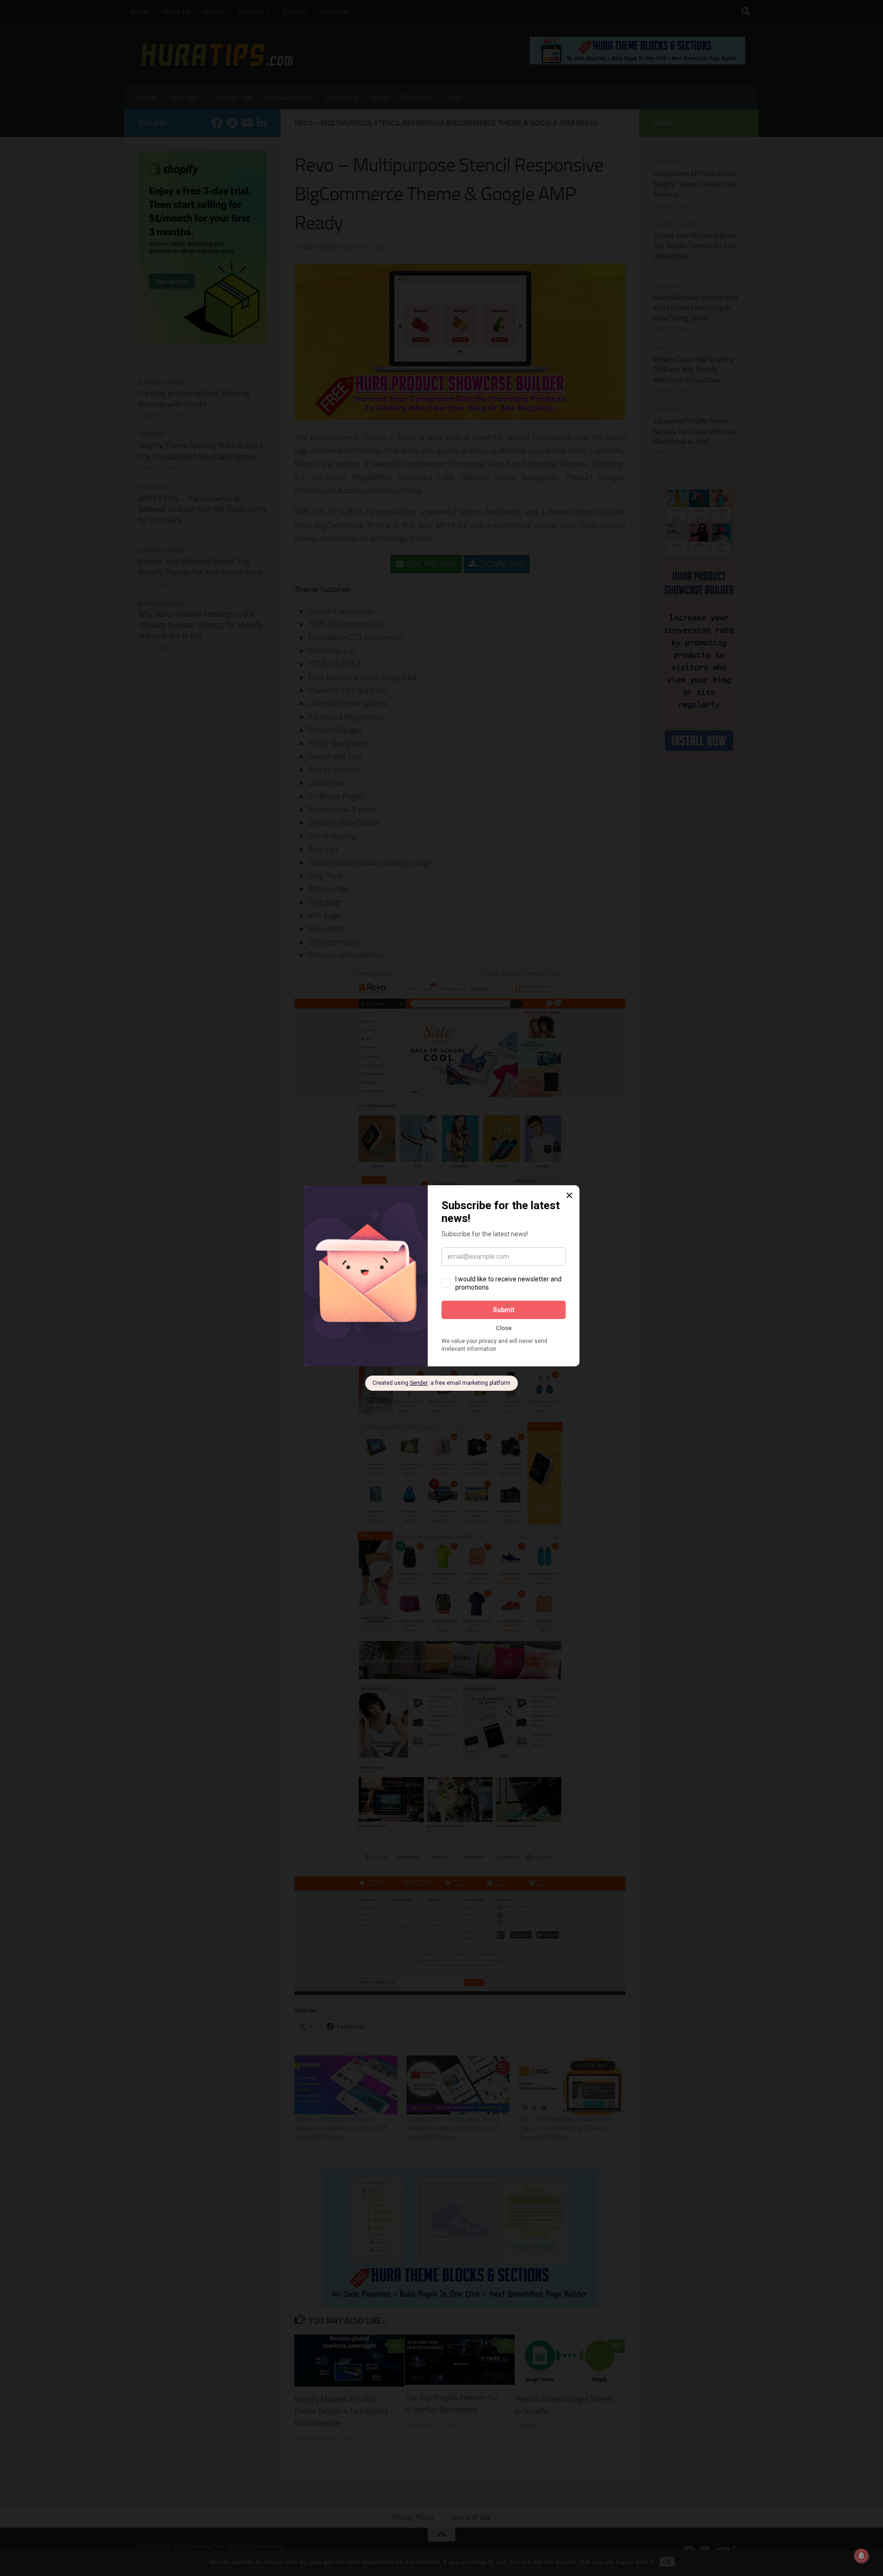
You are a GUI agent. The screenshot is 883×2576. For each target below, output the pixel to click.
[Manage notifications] (861, 2556)
